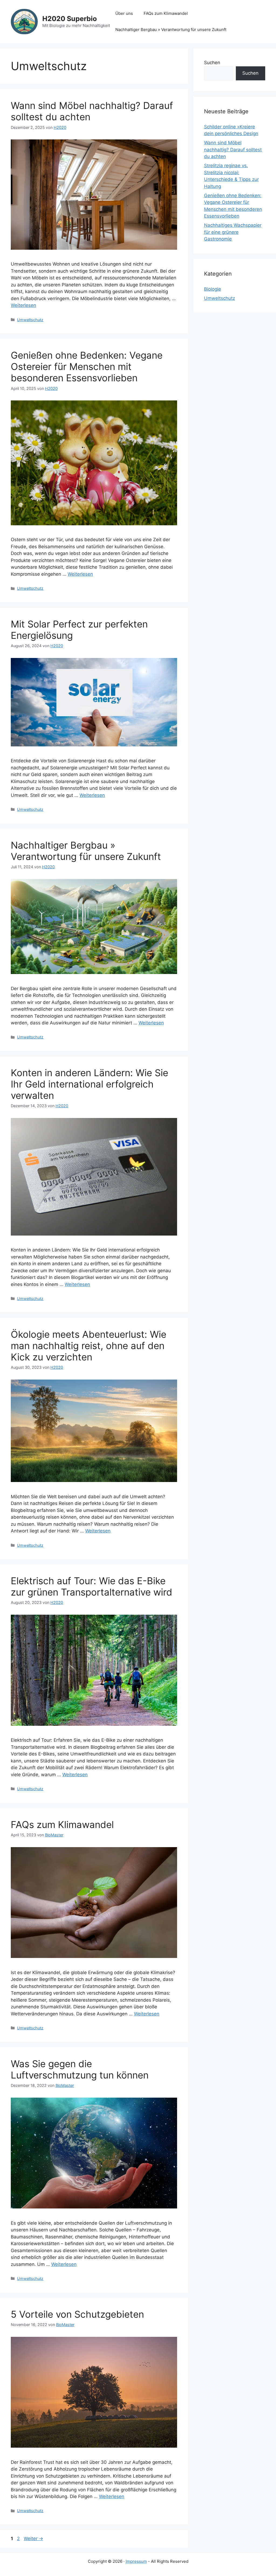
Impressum (136, 2561)
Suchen (212, 63)
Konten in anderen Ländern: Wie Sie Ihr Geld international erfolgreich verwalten (89, 1084)
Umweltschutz (30, 320)
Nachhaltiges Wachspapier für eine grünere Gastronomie (233, 232)
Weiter (33, 2539)
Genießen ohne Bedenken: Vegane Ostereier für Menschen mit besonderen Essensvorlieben (87, 366)
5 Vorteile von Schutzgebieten (77, 2314)
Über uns (124, 13)
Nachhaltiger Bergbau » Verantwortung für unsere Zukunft (171, 30)
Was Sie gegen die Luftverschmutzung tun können (80, 2069)
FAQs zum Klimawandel (166, 13)
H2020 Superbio (70, 19)
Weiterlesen (23, 305)
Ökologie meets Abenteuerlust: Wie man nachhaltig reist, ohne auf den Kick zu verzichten (89, 1346)
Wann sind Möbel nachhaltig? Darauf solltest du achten (233, 150)
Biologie (213, 289)
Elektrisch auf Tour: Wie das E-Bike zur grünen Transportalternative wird (92, 1586)
